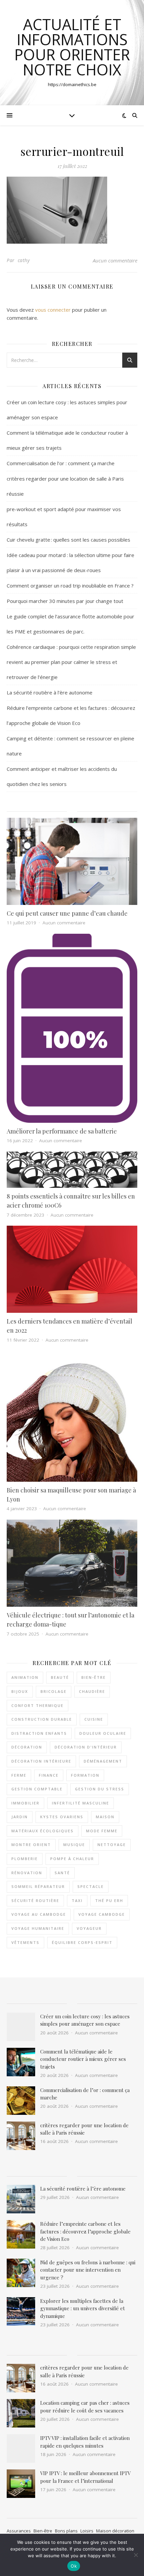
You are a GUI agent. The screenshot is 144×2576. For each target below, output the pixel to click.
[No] (136, 2555)
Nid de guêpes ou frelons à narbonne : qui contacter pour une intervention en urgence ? (88, 2270)
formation (85, 1775)
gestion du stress (100, 1789)
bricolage (54, 1691)
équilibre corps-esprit (82, 1942)
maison (105, 1817)
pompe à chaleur (72, 1859)
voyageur (89, 1928)
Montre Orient (31, 1845)
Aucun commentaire (115, 260)
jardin (20, 1817)
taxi (77, 1900)
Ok (74, 2566)
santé (62, 1873)
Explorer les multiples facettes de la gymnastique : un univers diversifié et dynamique (83, 2308)
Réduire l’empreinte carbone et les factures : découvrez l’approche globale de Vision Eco (85, 2231)
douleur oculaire (103, 1733)
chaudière (92, 1691)
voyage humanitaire (38, 1928)
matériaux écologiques (43, 1831)
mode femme (102, 1831)
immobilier (25, 1803)
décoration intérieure (41, 1761)
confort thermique (38, 1705)
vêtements (25, 1942)
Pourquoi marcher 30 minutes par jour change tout (65, 601)
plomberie (25, 1859)
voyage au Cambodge (39, 1914)
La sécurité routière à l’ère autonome (50, 692)
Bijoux (20, 1691)
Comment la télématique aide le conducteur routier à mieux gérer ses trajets (83, 2059)
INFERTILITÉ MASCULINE (81, 1803)
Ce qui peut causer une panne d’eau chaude (67, 913)
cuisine (94, 1719)
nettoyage (112, 1845)
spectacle (91, 1886)
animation (25, 1677)
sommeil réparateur (38, 1886)
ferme (19, 1775)
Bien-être (43, 2531)
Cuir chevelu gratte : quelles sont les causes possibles (68, 540)
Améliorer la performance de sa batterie (62, 1131)
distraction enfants (39, 1733)
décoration (27, 1747)
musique (74, 1845)
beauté (60, 1677)
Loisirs (87, 2531)
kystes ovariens (62, 1817)
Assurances (19, 2531)
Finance (49, 1775)
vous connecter (53, 310)
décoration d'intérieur (86, 1747)
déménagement (103, 1761)
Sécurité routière (35, 1900)
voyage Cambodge (102, 1914)
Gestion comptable (37, 1789)
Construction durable (42, 1719)
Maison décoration (115, 2531)
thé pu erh (109, 1900)
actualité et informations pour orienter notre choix (72, 47)
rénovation (27, 1873)
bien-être (94, 1677)
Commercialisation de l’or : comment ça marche (61, 463)
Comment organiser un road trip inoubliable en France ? (70, 586)
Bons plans (66, 2531)
